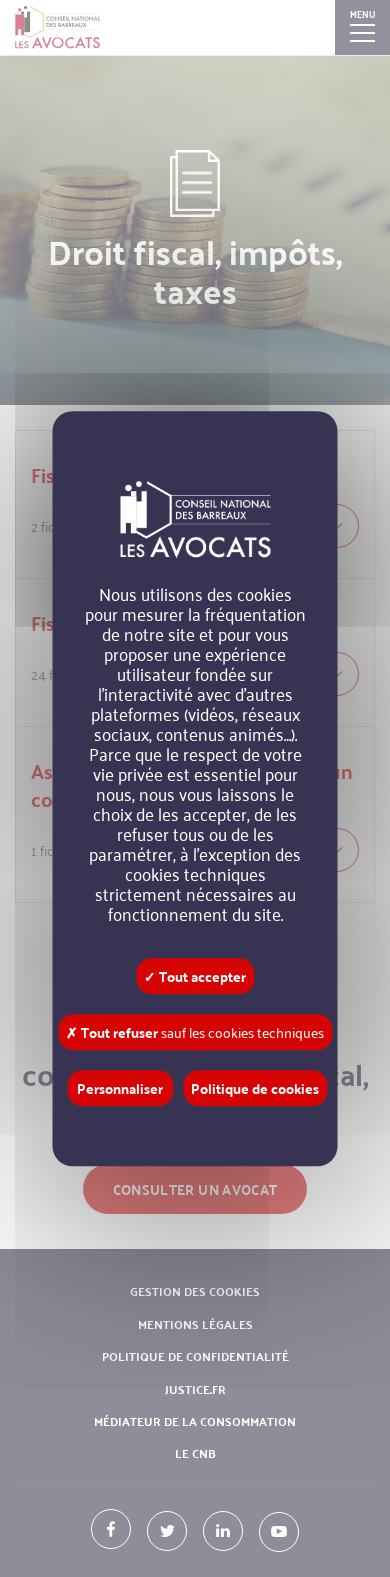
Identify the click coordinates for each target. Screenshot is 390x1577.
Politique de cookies (255, 1088)
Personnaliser (120, 1088)
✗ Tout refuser (195, 1032)
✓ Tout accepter (195, 976)
